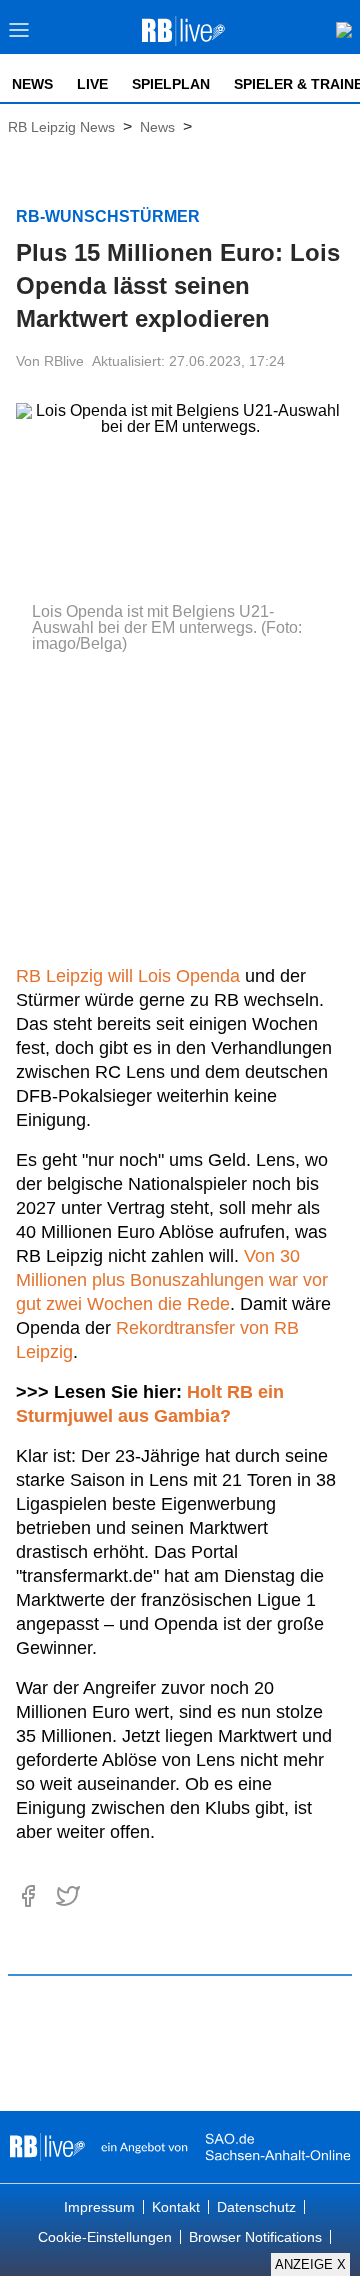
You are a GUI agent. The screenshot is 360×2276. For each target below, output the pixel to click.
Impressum (99, 2207)
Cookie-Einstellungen (105, 2237)
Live (92, 84)
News (32, 84)
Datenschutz (256, 2207)
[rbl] (47, 2147)
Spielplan (171, 84)
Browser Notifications (255, 2237)
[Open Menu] (19, 35)
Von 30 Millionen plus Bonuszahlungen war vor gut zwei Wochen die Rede (172, 1280)
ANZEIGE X (310, 2264)
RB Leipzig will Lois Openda (128, 976)
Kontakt (176, 2207)
